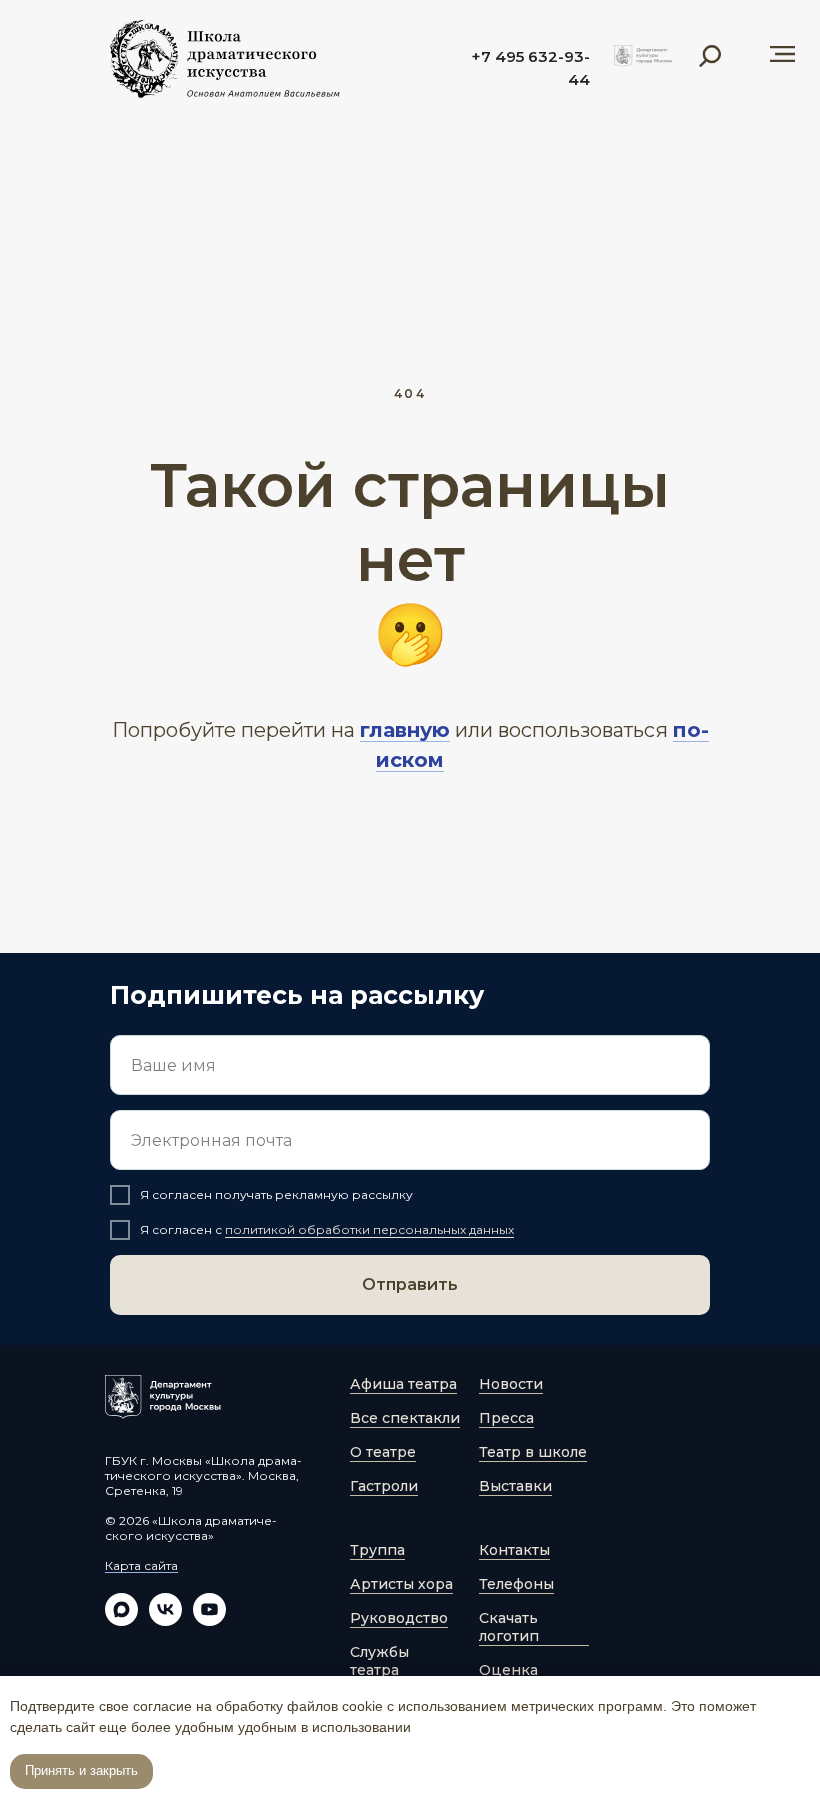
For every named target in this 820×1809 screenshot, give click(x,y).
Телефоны (516, 1584)
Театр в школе (533, 1452)
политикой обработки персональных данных (369, 1229)
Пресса (506, 1418)
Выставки (515, 1486)
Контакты (514, 1550)
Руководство (399, 1618)
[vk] (165, 1620)
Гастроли (384, 1486)
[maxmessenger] (121, 1620)
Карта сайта (141, 1565)
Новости (511, 1384)
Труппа (377, 1550)
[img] (643, 56)
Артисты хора (401, 1584)
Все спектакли (405, 1418)
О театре (383, 1452)
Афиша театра (403, 1384)
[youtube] (209, 1620)
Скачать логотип (509, 1627)
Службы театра (379, 1661)
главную (405, 730)
